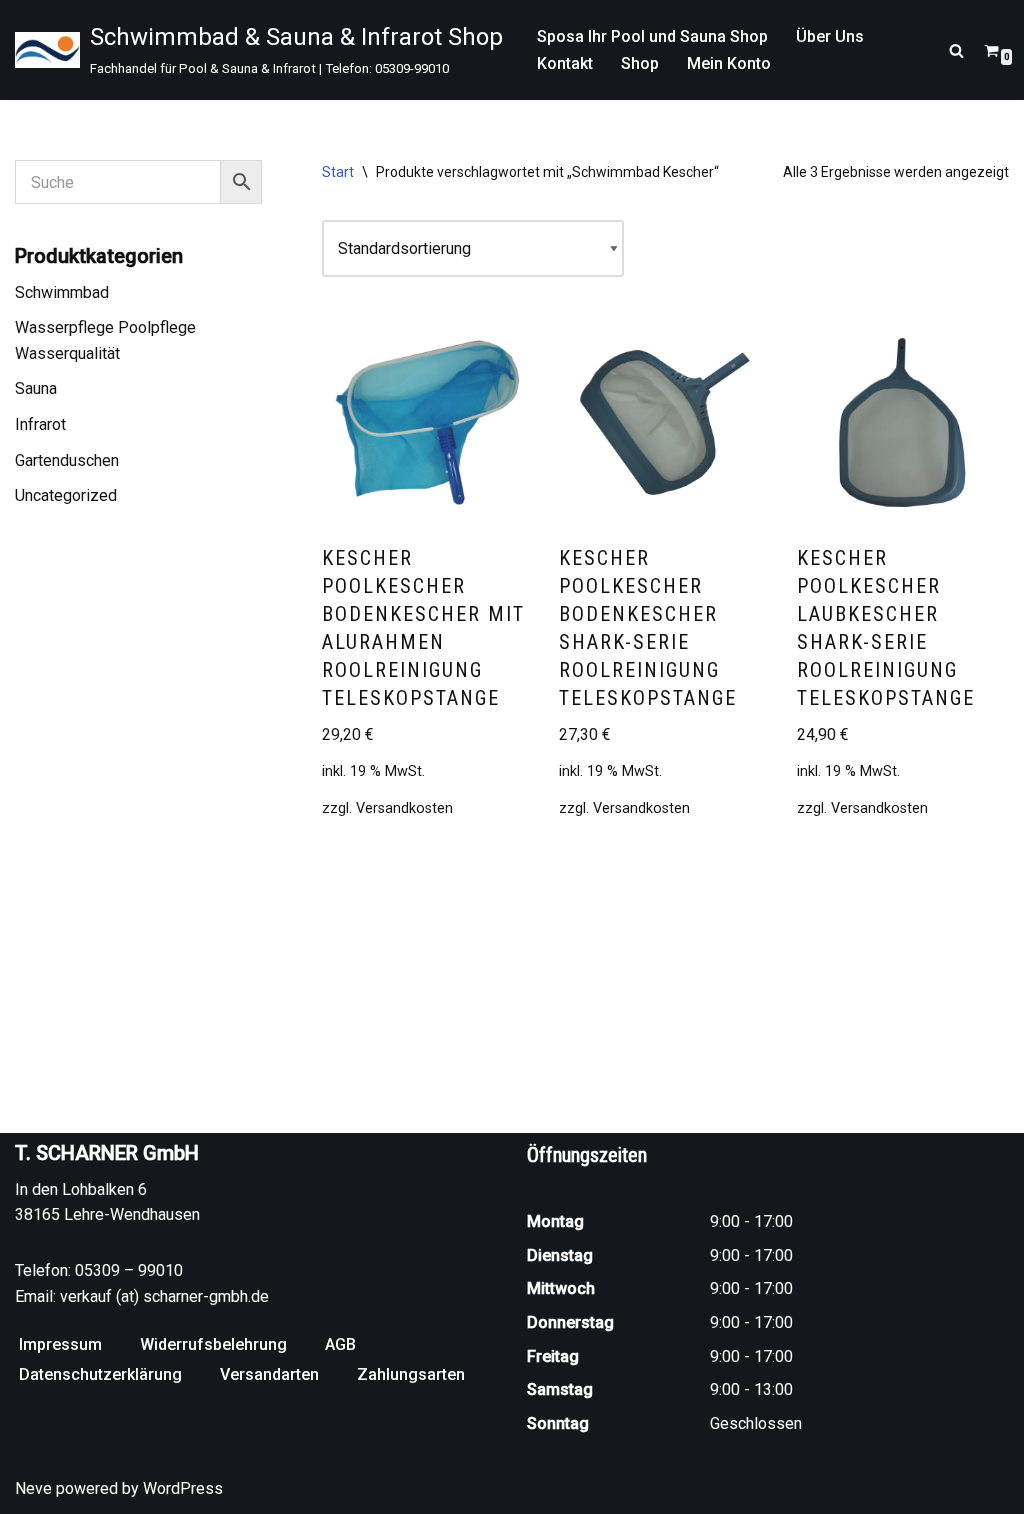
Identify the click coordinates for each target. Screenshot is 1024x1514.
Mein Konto (729, 63)
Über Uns (830, 36)
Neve (33, 1488)
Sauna (36, 388)
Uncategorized (66, 495)
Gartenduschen (67, 460)
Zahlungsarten (411, 1374)
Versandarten (269, 1374)
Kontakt (565, 63)
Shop (640, 63)
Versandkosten (404, 808)
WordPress (183, 1488)
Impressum (60, 1344)
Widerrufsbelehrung (213, 1344)
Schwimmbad (62, 292)
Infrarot (40, 424)
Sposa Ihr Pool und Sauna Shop (652, 36)
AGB (340, 1344)
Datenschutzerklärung (100, 1374)
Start (338, 172)
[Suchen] (956, 50)
